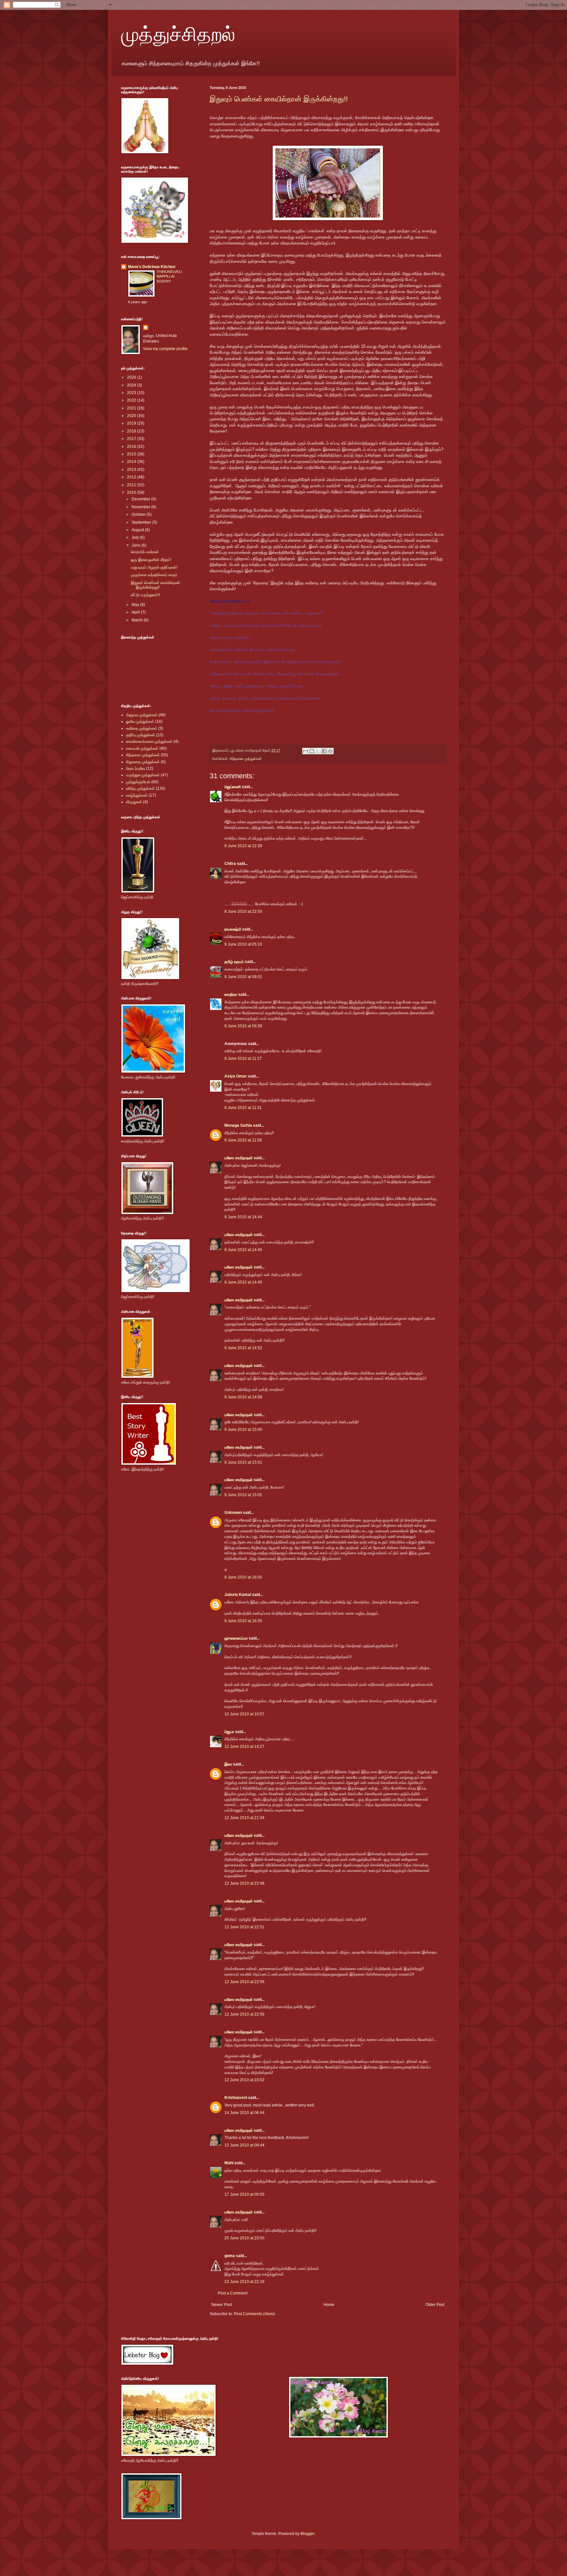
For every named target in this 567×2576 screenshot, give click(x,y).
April (136, 612)
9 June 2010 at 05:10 (243, 944)
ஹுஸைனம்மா (236, 1638)
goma (230, 2256)
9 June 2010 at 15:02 (243, 1495)
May (136, 605)
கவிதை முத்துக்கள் (142, 728)
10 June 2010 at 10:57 (244, 1714)
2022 (132, 400)
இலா (228, 1764)
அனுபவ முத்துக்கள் (142, 715)
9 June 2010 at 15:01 (243, 1462)
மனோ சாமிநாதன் (239, 1158)
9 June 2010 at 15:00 (243, 1430)
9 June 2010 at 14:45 (243, 1250)
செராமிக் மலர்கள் (145, 552)
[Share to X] (318, 751)
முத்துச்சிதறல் (178, 33)
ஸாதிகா (231, 995)
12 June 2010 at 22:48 (244, 1883)
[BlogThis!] (312, 751)
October (139, 514)
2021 (132, 408)
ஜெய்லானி (233, 787)
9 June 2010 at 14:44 (243, 1217)
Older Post (435, 2305)
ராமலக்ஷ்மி (233, 929)
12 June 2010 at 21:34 (244, 1818)
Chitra (230, 864)
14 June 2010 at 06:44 (244, 2113)
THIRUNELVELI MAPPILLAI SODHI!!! (169, 277)
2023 (132, 393)
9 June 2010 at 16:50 (243, 1577)
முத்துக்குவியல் (138, 782)
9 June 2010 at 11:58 (243, 1140)
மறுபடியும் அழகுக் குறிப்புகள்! (154, 567)
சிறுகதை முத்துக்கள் (143, 762)
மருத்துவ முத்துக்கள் (143, 775)
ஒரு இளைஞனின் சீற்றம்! (151, 560)
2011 (132, 485)
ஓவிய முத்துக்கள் (140, 722)
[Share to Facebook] (324, 751)
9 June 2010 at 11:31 (243, 1108)
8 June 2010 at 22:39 (243, 846)
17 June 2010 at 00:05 (244, 2194)
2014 (132, 462)
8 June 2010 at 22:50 (243, 911)
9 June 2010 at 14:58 (243, 1397)
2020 (132, 416)
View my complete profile (165, 349)
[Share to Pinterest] (330, 751)
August (138, 530)
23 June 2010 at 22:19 (244, 2282)
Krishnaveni (236, 2098)
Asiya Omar (236, 1076)
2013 (132, 470)
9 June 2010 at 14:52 (243, 1348)
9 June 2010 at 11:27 (243, 1058)
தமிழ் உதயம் (234, 962)
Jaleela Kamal (238, 1595)
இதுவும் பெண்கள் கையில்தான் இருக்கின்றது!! (279, 99)
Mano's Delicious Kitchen (152, 267)
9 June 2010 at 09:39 (243, 1026)
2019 (132, 423)
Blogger (307, 2534)
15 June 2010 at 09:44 (244, 2145)
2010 (132, 492)
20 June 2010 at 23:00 (244, 2238)
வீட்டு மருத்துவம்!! (145, 595)
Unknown (233, 1513)
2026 (132, 377)
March (138, 620)
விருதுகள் (134, 802)
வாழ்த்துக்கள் (137, 795)
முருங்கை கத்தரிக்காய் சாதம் (154, 575)
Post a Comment (233, 2293)
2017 (132, 439)
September (142, 522)
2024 (132, 385)
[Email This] (305, 751)
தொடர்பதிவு (136, 768)
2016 (132, 447)
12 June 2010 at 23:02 (244, 2080)
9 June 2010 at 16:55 (243, 1621)
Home (329, 2305)
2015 (132, 454)
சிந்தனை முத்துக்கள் (246, 759)
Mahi (229, 2163)
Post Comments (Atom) (254, 2314)
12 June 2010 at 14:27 (244, 1747)
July (136, 537)
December (141, 499)
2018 (132, 431)
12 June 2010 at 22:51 (244, 1927)
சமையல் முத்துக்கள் (142, 748)
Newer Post (222, 2305)
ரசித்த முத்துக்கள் (140, 788)
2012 (132, 477)
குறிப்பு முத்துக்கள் (141, 735)
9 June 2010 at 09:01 (243, 977)
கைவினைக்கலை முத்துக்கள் (149, 742)
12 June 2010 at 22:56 (244, 1982)
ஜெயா (229, 1732)
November (141, 507)
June (136, 545)
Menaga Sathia (238, 1125)
